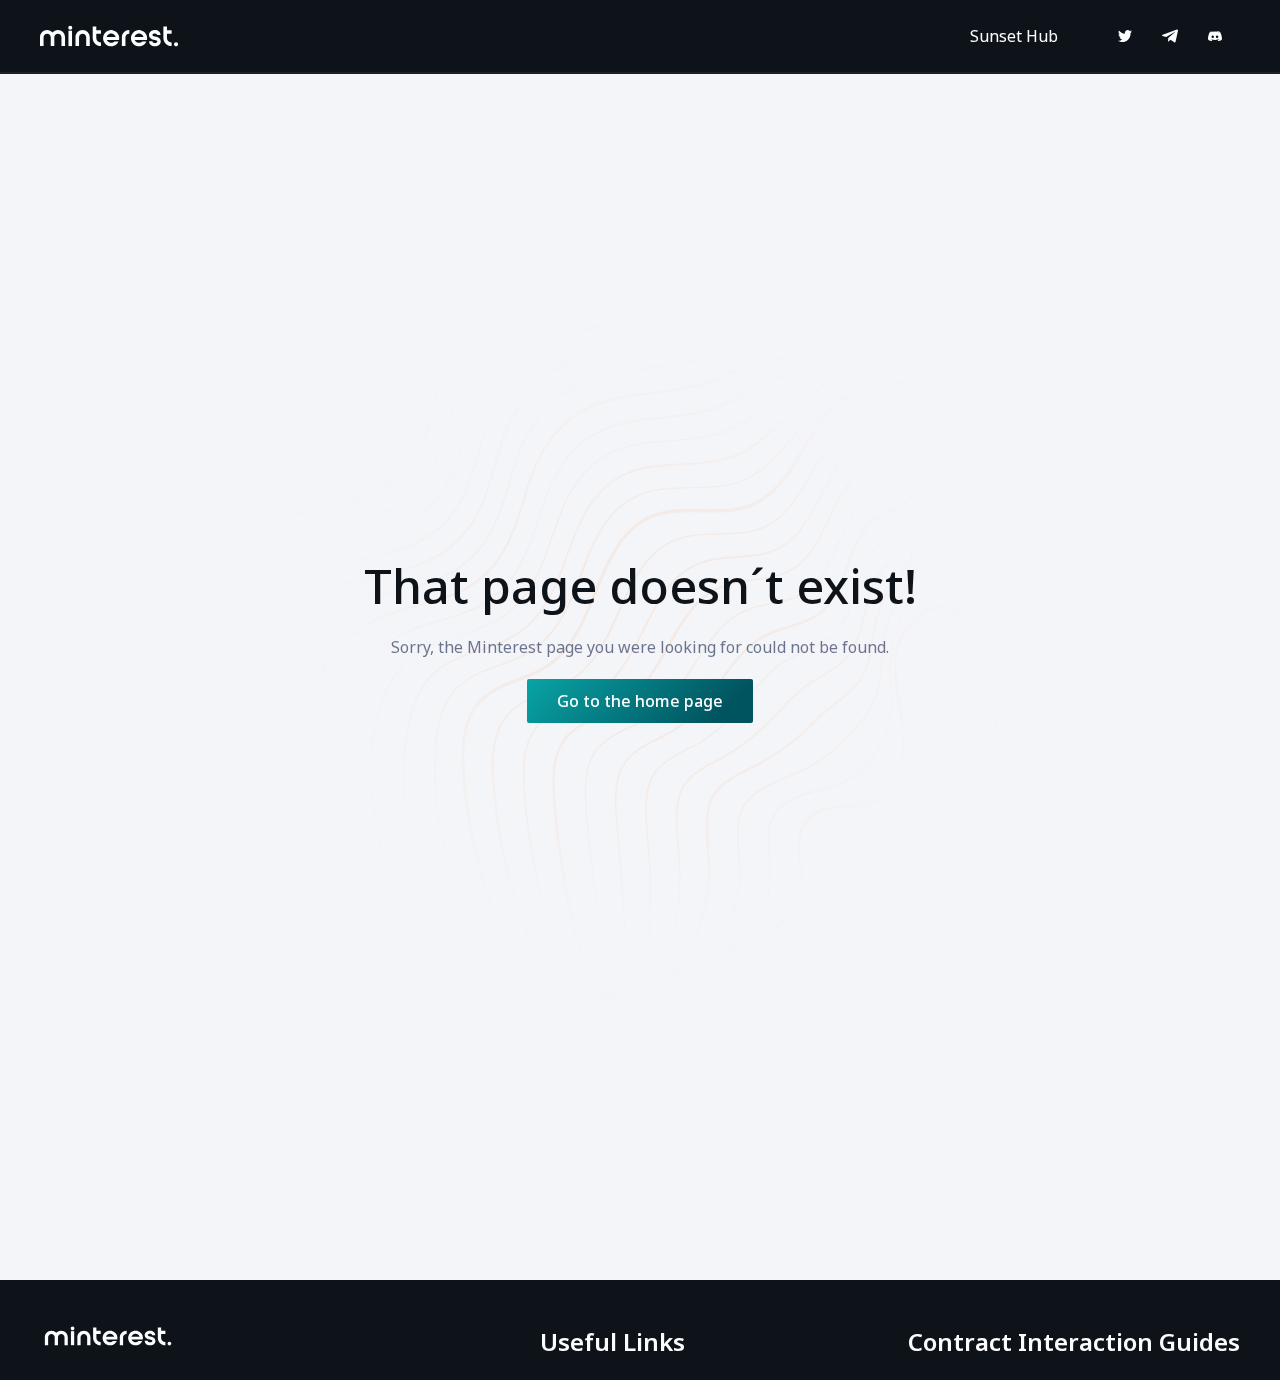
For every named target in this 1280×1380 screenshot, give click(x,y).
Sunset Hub (1014, 36)
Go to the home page (640, 701)
